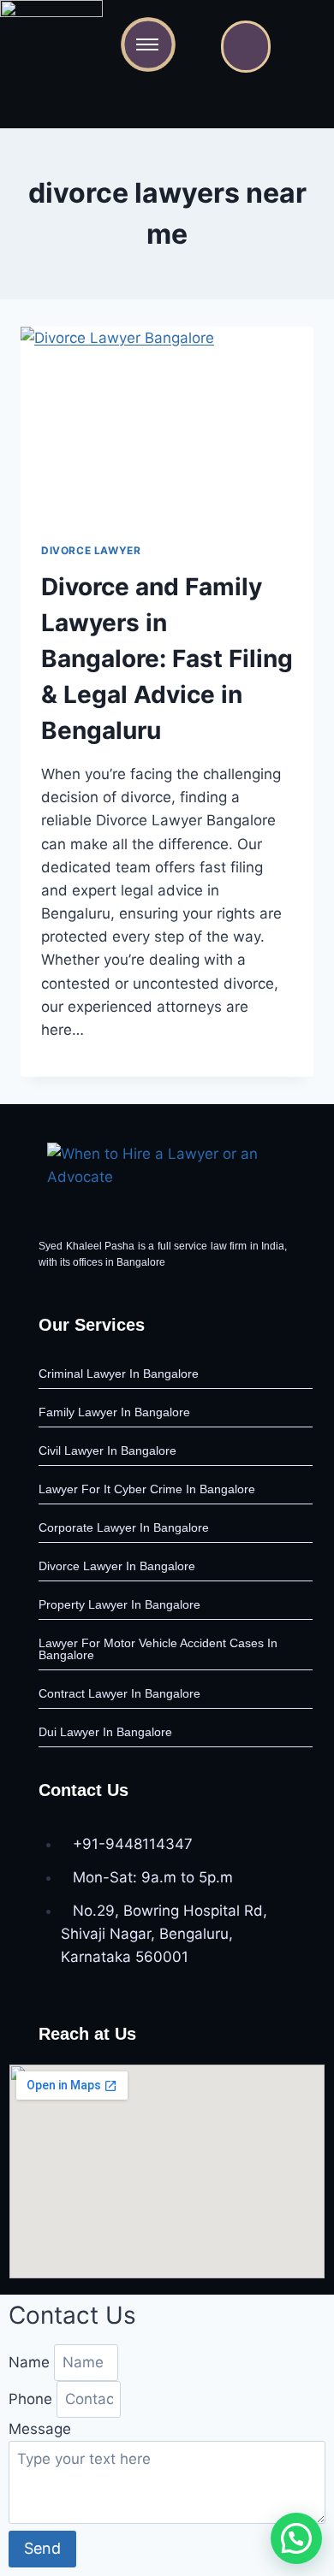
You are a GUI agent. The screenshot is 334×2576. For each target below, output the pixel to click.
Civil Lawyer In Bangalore (107, 1450)
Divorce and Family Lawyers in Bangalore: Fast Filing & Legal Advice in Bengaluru (167, 659)
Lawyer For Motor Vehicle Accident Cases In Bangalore (158, 1649)
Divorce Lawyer (91, 550)
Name (31, 2362)
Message (40, 2429)
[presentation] (167, 424)
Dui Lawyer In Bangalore (105, 1732)
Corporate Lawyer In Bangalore (124, 1527)
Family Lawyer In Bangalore (114, 1412)
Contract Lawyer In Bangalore (119, 1693)
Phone (33, 2399)
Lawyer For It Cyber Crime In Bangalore (147, 1489)
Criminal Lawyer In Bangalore (119, 1374)
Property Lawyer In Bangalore (119, 1604)
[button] (296, 2538)
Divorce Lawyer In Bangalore (117, 1566)
